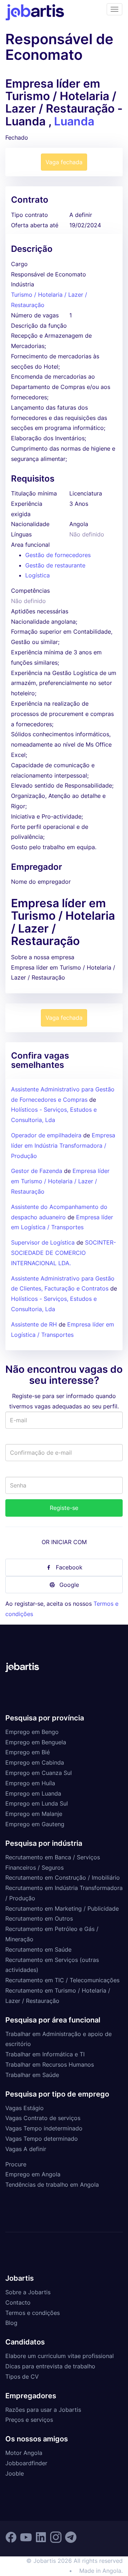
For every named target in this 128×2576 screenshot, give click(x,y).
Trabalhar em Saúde (32, 2075)
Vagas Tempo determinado (42, 2139)
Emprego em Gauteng (35, 1824)
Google (69, 1585)
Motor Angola (24, 2453)
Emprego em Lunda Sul (37, 1803)
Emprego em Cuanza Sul (39, 1773)
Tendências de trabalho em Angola (52, 2185)
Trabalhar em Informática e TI (45, 2054)
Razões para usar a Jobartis (43, 2410)
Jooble (15, 2473)
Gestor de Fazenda (37, 1171)
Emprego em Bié (28, 1752)
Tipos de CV (22, 2377)
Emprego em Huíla (30, 1783)
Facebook (69, 1567)
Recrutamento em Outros (39, 1918)
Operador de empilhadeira (46, 1135)
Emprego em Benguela (36, 1742)
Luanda (74, 121)
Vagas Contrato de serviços (43, 2118)
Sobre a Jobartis (28, 2292)
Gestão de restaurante (55, 565)
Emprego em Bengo (32, 1732)
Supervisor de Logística (43, 1242)
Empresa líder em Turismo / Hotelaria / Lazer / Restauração (60, 1181)
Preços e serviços (29, 2420)
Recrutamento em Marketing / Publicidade (62, 1908)
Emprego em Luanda (33, 1793)
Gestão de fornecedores (58, 555)
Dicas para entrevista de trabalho (50, 2366)
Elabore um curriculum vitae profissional (60, 2356)
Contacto (18, 2302)
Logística (38, 575)
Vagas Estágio (25, 2108)
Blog (11, 2323)
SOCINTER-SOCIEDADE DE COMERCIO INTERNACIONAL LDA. (63, 1253)
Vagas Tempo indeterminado (44, 2128)
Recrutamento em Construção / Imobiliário (63, 1878)
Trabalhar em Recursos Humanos (50, 2065)
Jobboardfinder (26, 2463)
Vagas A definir (26, 2149)
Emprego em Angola (33, 2174)
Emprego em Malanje (34, 1814)
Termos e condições (33, 2313)
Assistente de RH (34, 1324)
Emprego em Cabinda (35, 1762)
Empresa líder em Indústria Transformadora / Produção (63, 1146)
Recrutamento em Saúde (38, 1949)
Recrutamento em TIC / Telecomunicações (62, 1980)
